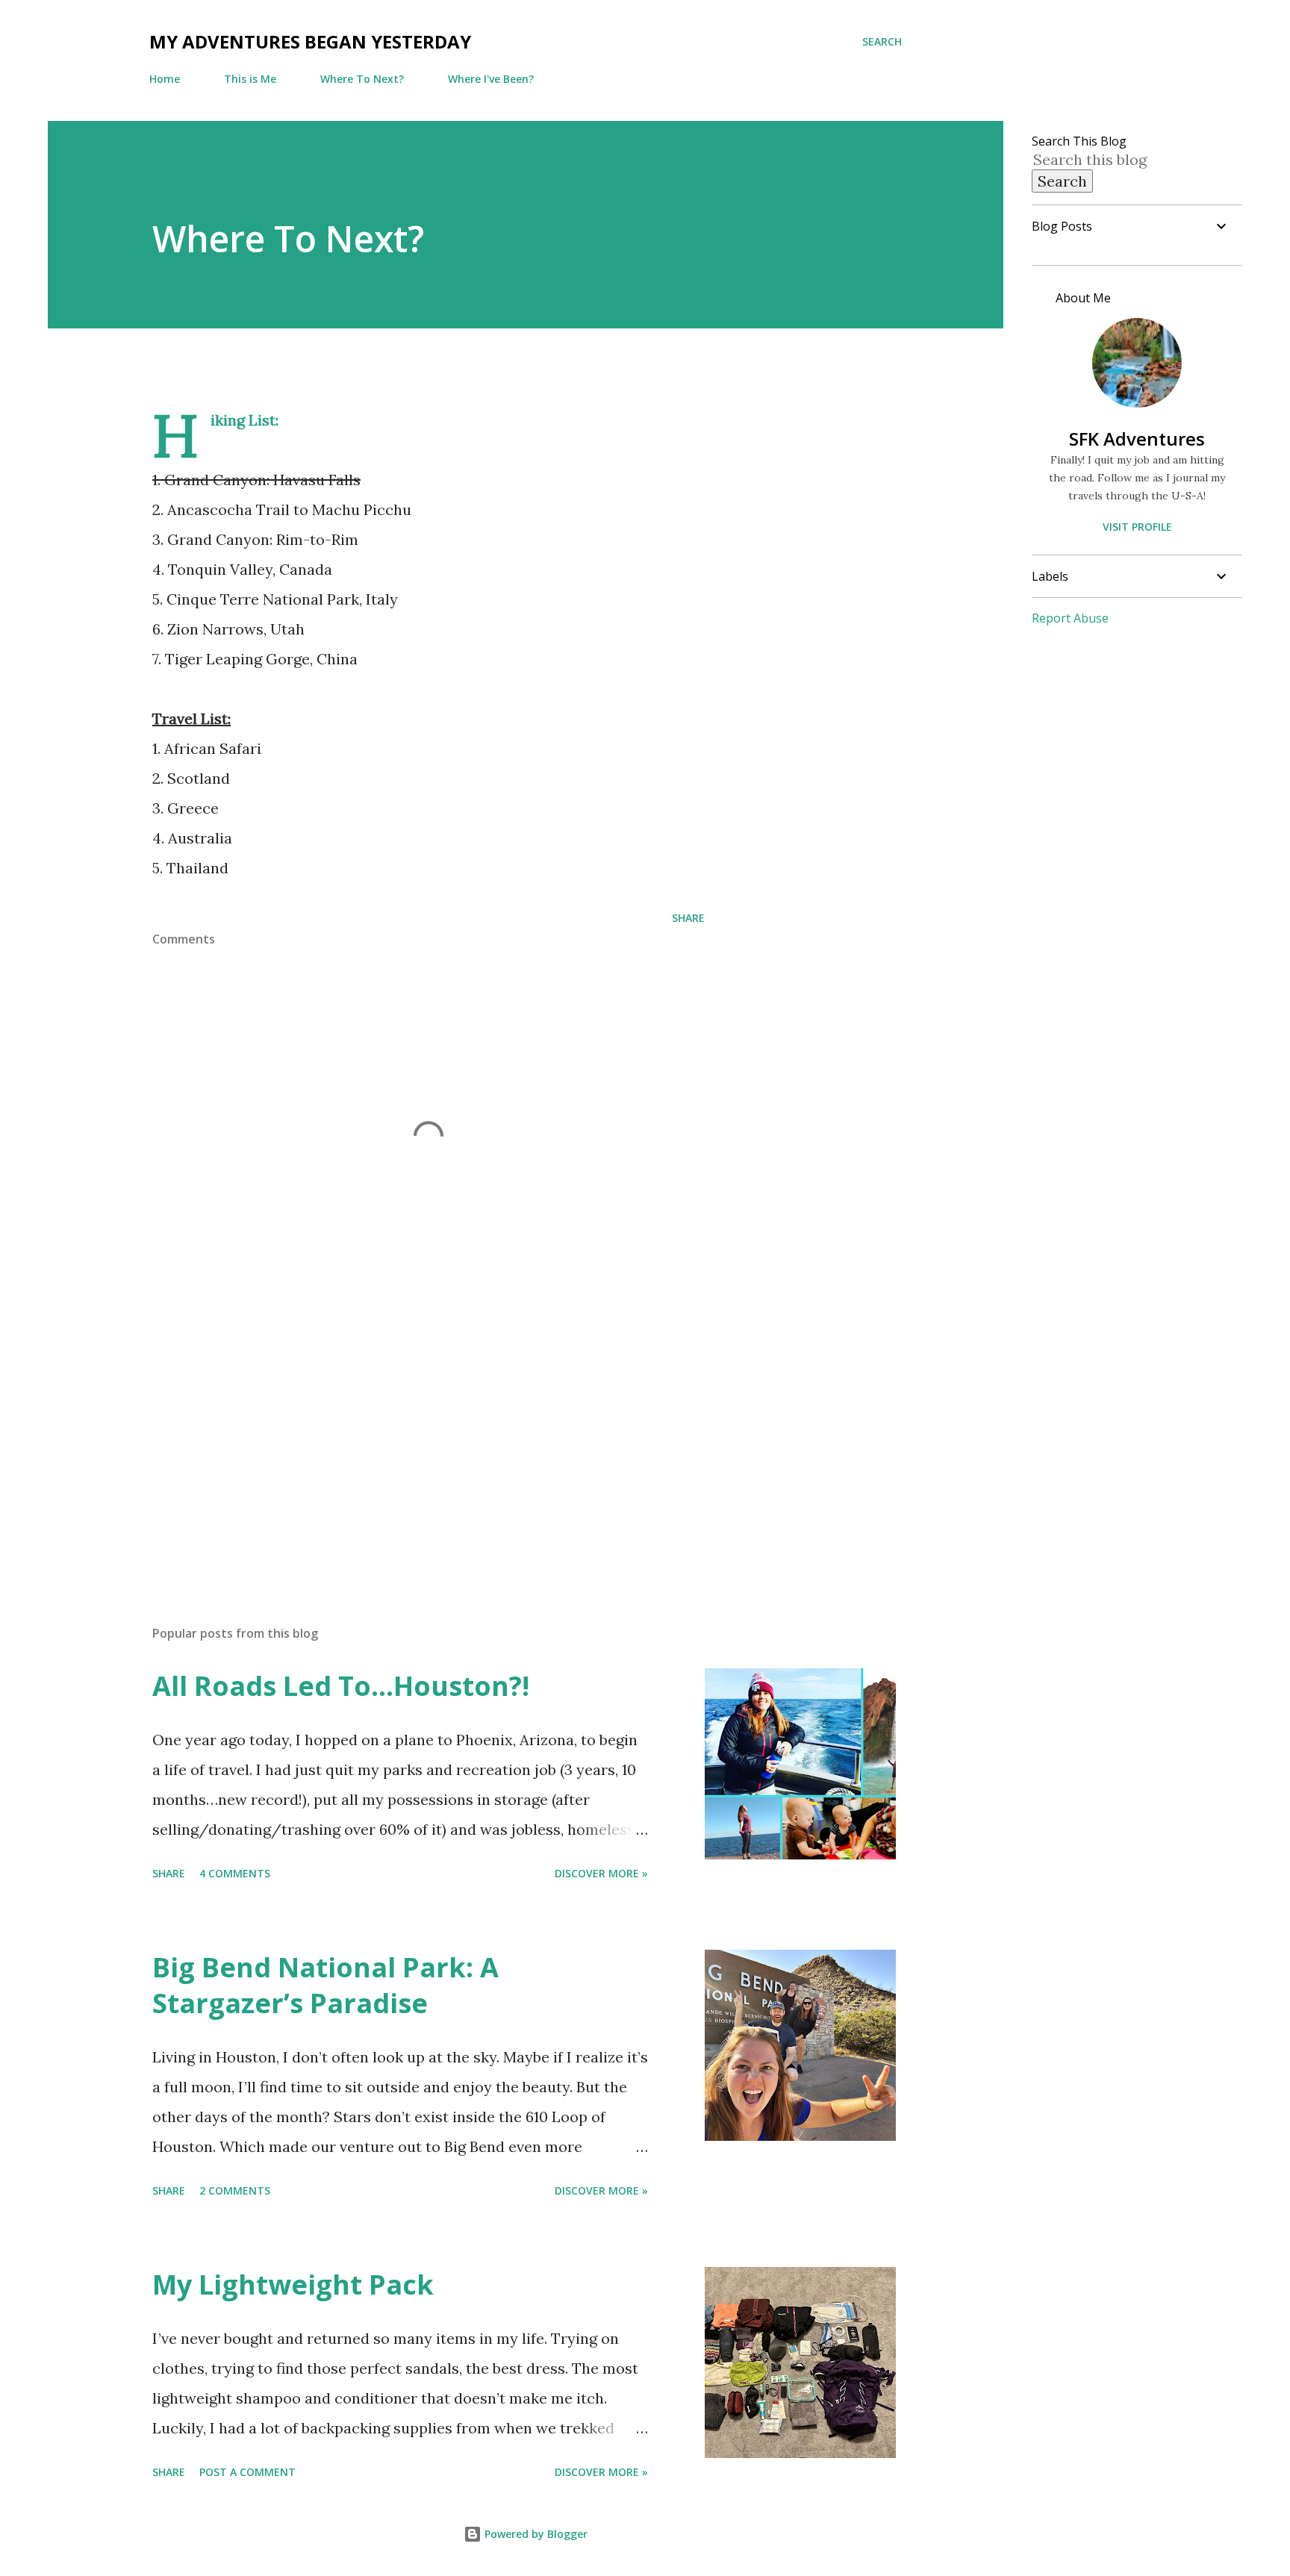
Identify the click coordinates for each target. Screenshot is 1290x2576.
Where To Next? (362, 79)
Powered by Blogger (535, 2534)
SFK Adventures (1137, 439)
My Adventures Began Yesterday (310, 41)
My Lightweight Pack (293, 2285)
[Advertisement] (405, 1439)
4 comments (235, 1873)
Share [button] (688, 918)
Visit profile (1137, 527)
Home (165, 79)
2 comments (235, 2190)
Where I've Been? (491, 79)
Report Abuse (1070, 618)
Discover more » (601, 1873)
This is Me (250, 79)
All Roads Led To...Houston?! (341, 1686)
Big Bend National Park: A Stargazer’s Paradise (325, 1985)
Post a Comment (247, 2472)
